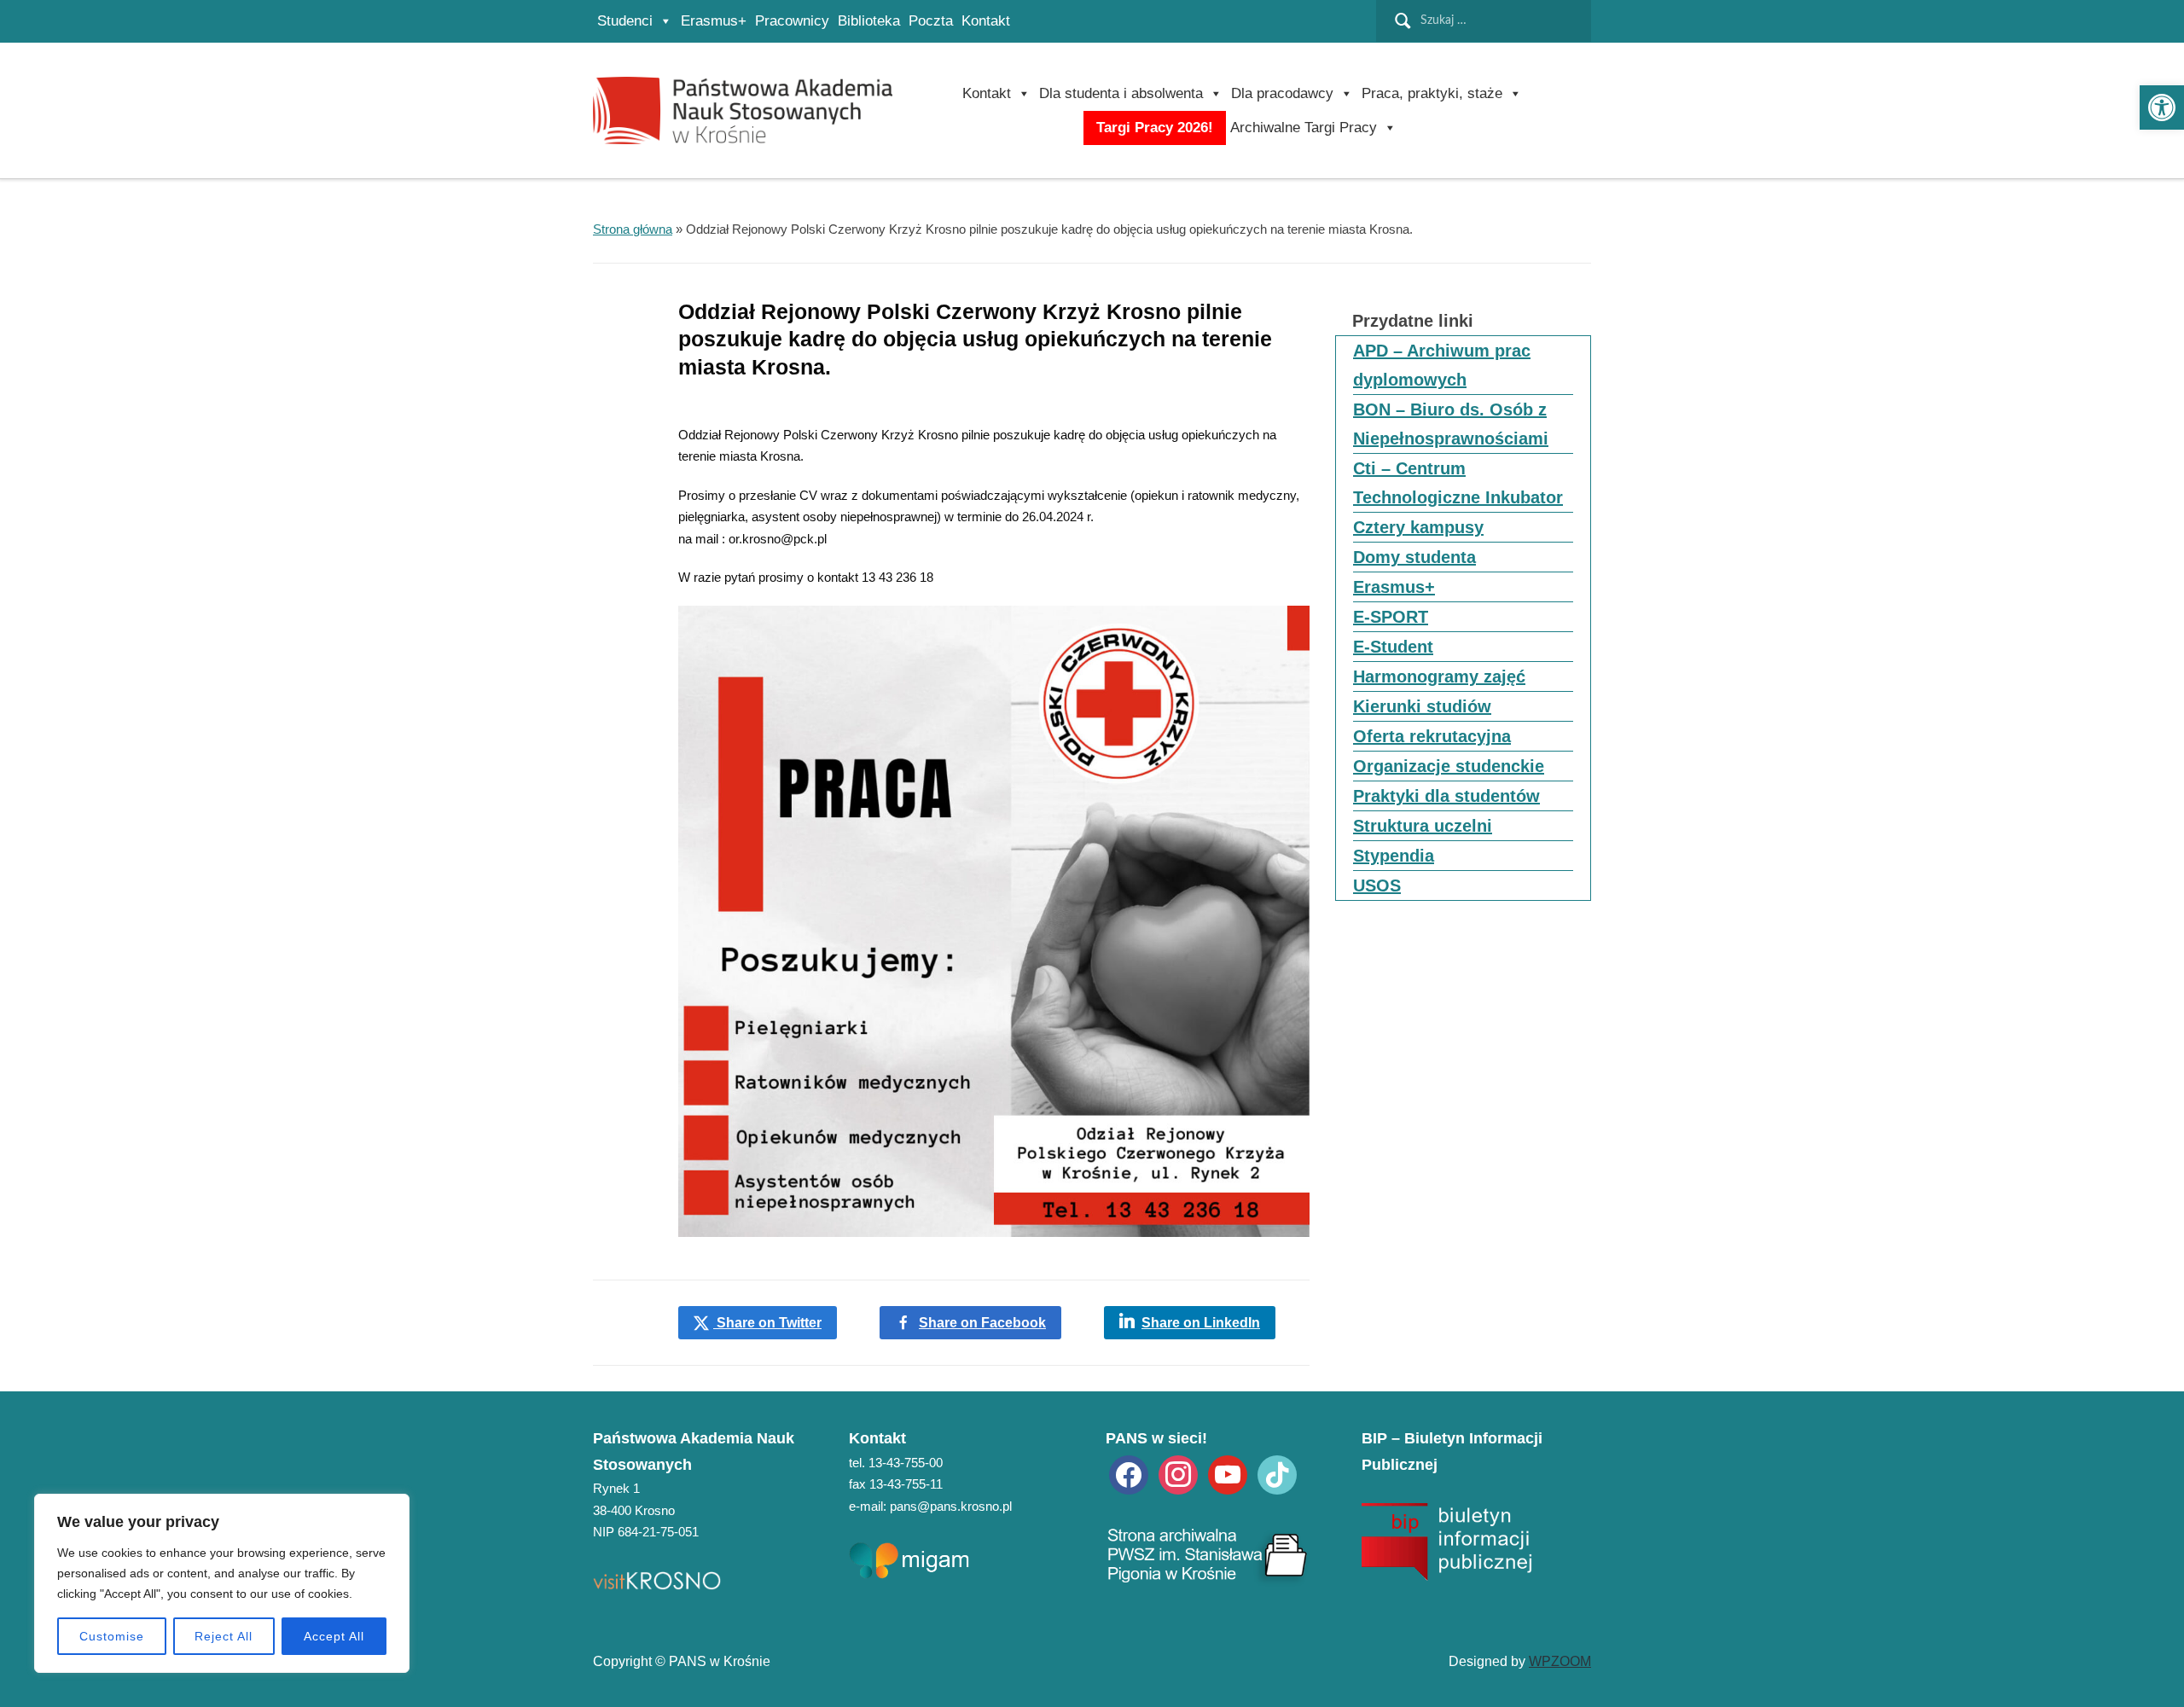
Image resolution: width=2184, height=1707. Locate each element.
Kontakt (986, 21)
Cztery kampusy (1418, 527)
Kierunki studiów (1422, 706)
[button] (2162, 107)
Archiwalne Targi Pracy (1304, 128)
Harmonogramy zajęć (1439, 676)
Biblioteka (869, 21)
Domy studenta (1414, 557)
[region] (222, 1583)
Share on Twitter (767, 1323)
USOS (1377, 885)
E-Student (1393, 647)
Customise (112, 1636)
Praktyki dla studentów (1446, 796)
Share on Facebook (982, 1323)
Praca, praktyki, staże (1432, 93)
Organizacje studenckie (1449, 766)
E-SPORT (1391, 617)
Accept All (334, 1636)
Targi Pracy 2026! (1155, 128)
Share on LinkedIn (1201, 1323)
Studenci (625, 21)
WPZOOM (1560, 1661)
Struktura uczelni (1423, 826)
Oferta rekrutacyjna (1432, 736)
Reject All (224, 1636)
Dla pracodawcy (1282, 93)
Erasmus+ (714, 21)
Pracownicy (792, 21)
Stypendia (1394, 856)
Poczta (931, 21)
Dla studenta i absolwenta (1121, 93)
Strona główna (633, 229)
